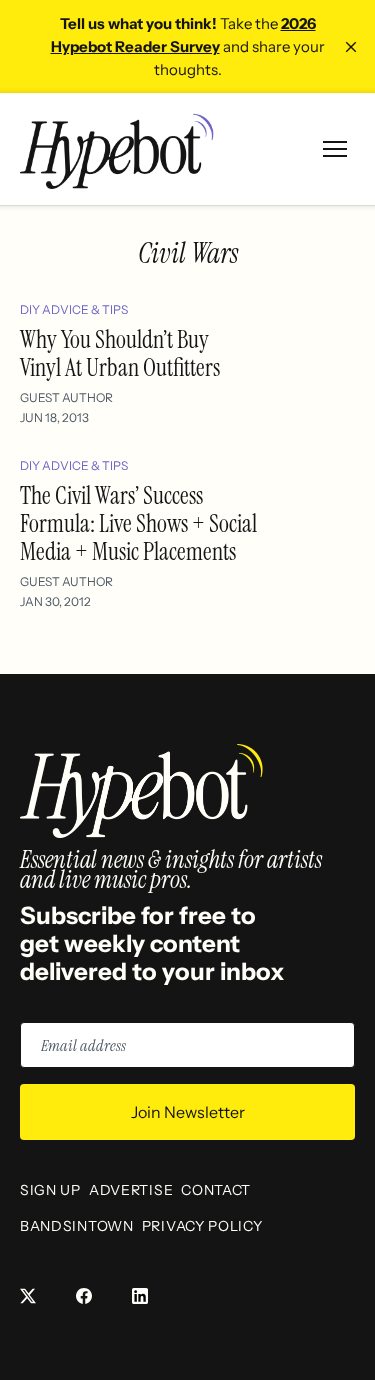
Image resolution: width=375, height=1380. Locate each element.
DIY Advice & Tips (74, 309)
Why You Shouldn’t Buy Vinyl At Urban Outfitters (120, 353)
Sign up (50, 1190)
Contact (216, 1190)
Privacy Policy (202, 1226)
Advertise (131, 1190)
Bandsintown (77, 1226)
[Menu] (335, 149)
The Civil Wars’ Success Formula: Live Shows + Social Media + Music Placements (138, 523)
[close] (351, 47)
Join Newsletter (188, 1112)
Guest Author (66, 397)
